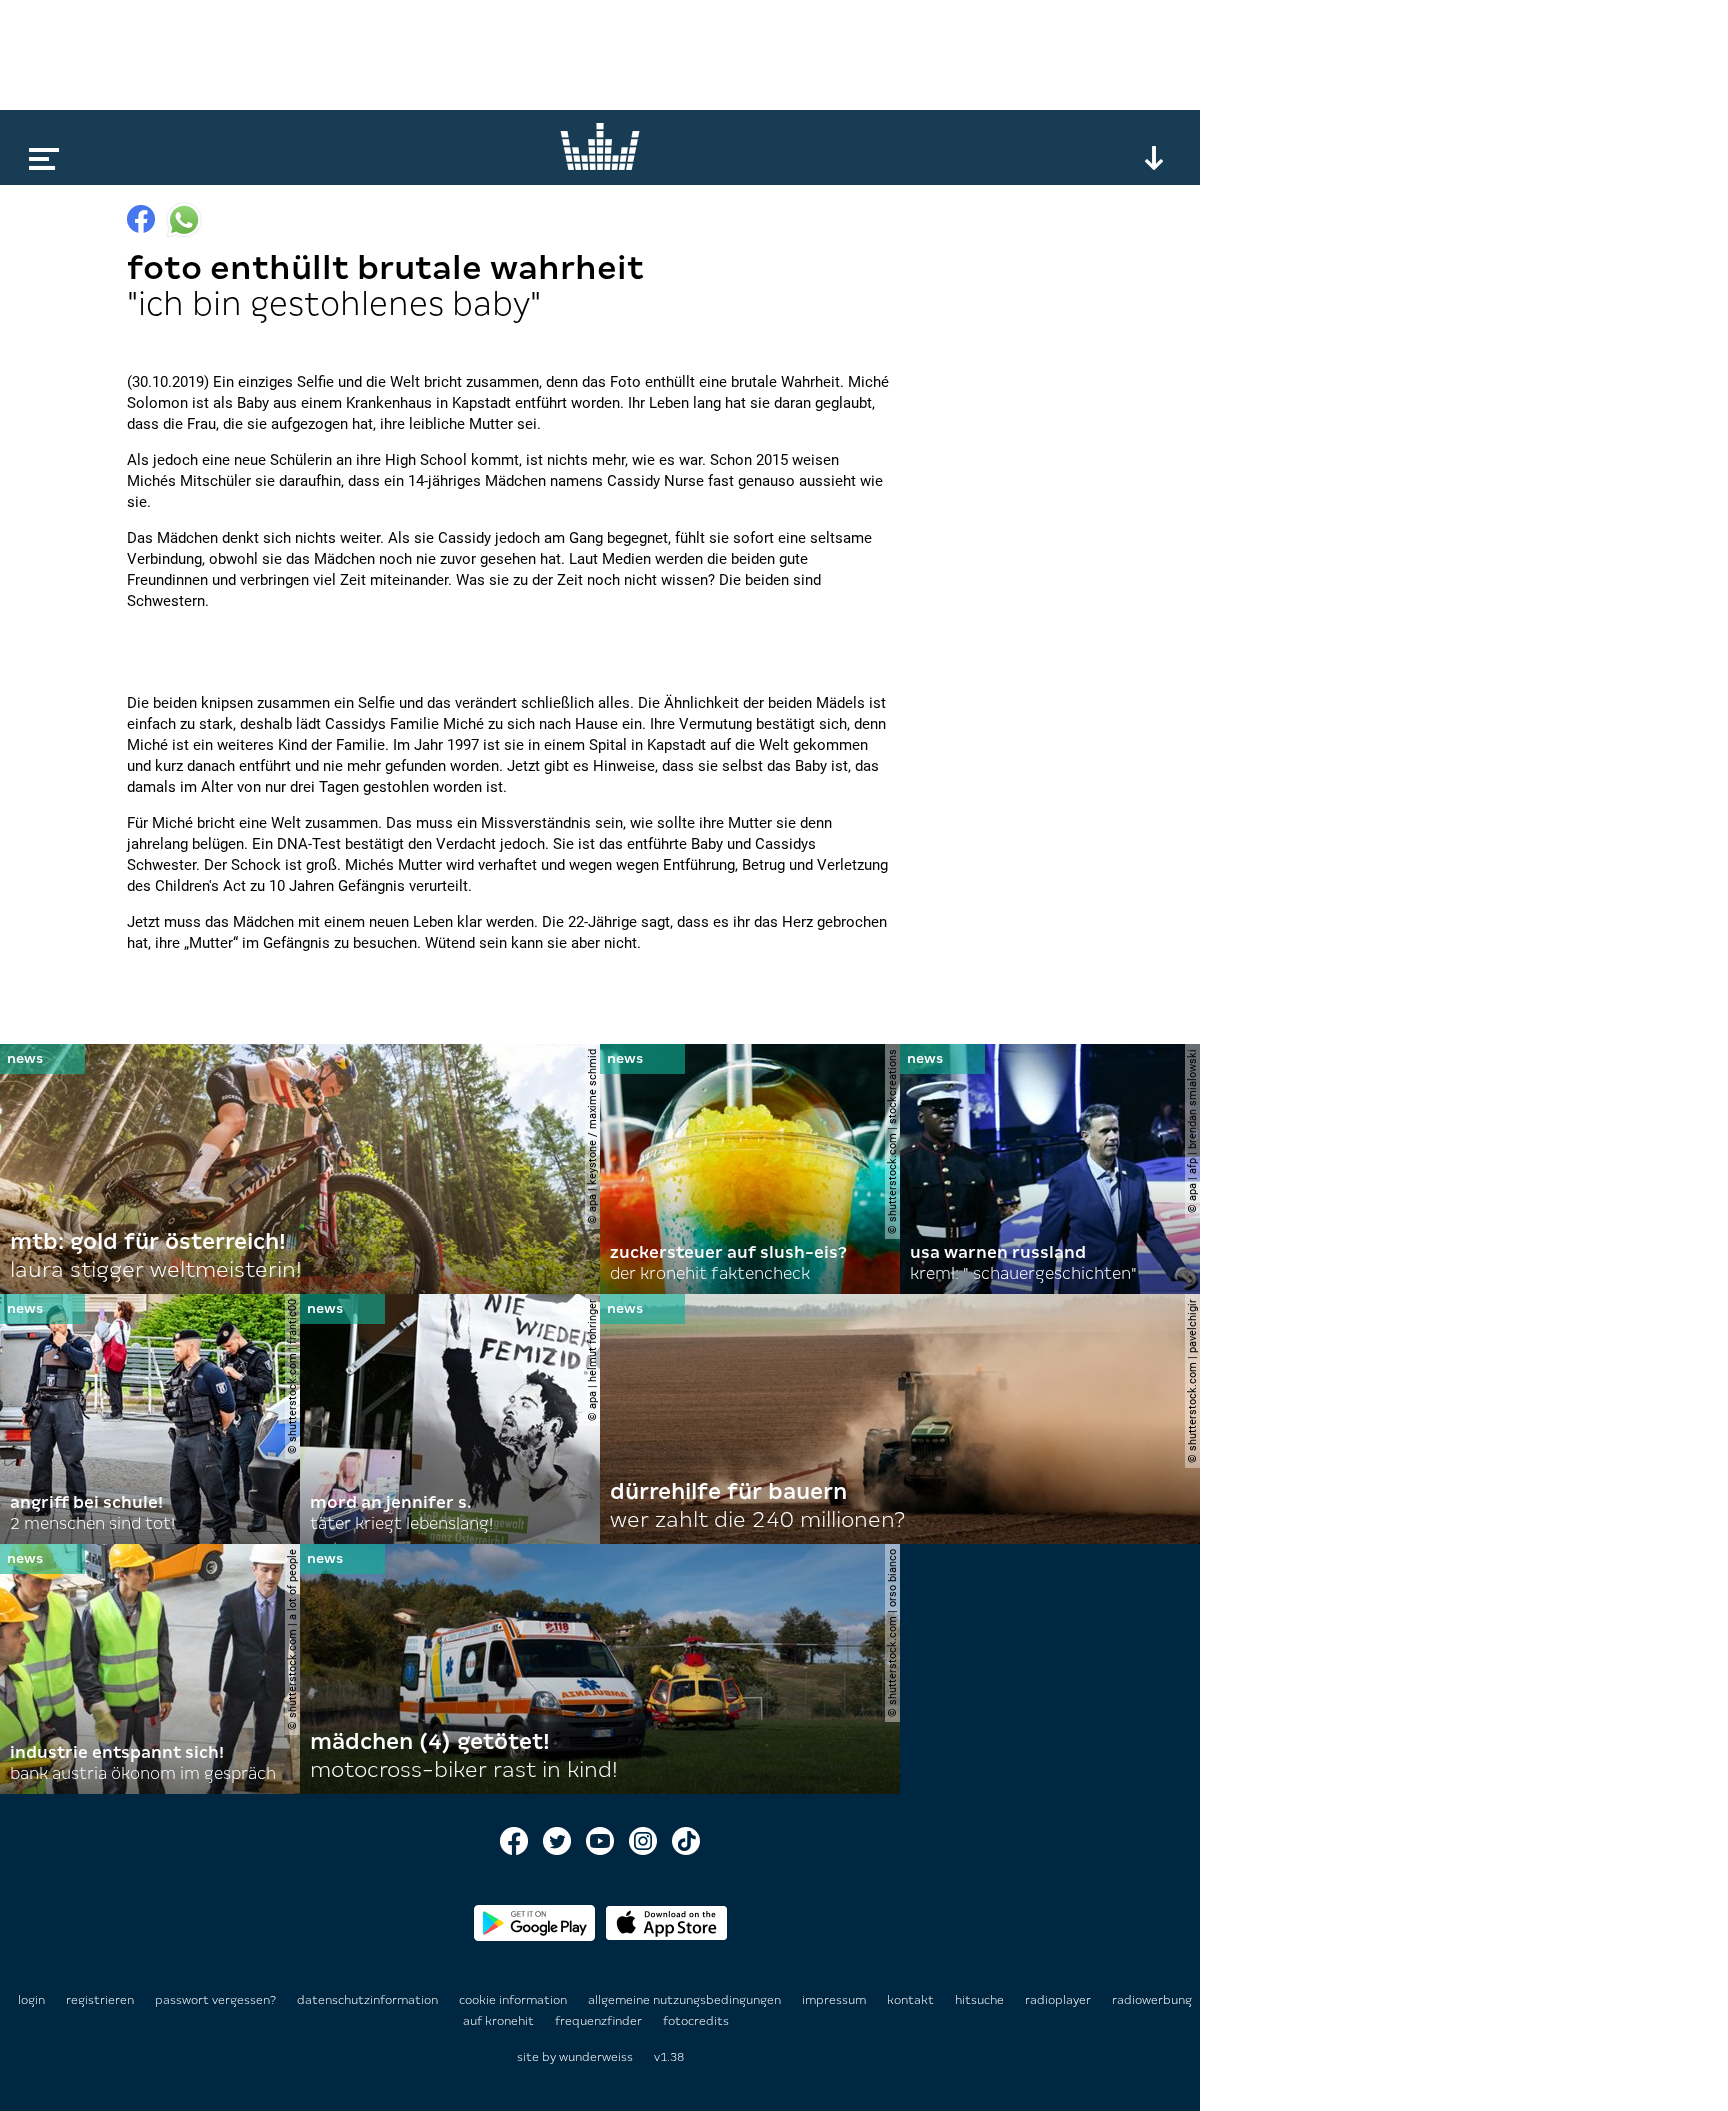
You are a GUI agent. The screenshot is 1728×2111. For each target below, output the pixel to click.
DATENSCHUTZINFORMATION (369, 2000)
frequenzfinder (600, 2021)
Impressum (835, 2000)
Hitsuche (981, 2000)
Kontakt (912, 2000)
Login (31, 2000)
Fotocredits (696, 2021)
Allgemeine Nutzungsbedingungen (686, 2000)
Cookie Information (514, 2000)
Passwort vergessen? (215, 2000)
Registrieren (100, 2000)
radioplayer (1059, 2000)
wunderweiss (596, 2057)
